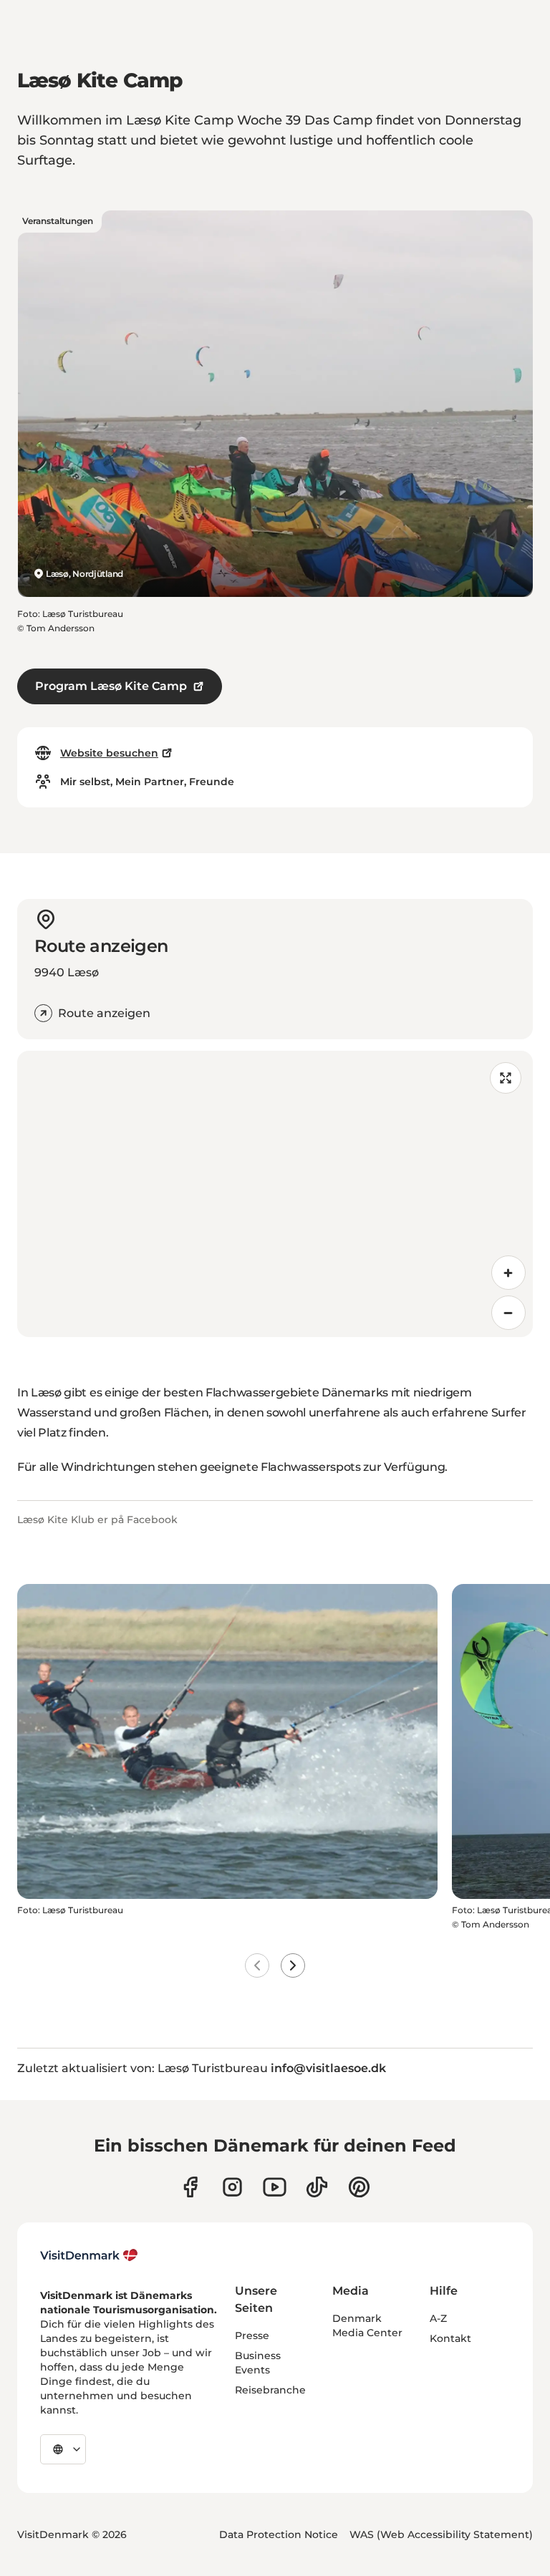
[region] (275, 1194)
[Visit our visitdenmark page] (275, 2187)
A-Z (438, 2318)
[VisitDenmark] (89, 2255)
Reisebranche (270, 2390)
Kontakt (450, 2338)
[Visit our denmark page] (190, 2187)
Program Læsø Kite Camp (111, 686)
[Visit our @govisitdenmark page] (317, 2187)
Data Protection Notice (279, 2534)
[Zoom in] (508, 1273)
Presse (252, 2336)
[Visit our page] (232, 2187)
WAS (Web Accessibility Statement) (441, 2534)
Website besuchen (109, 753)
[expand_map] (506, 1078)
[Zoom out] (508, 1313)
